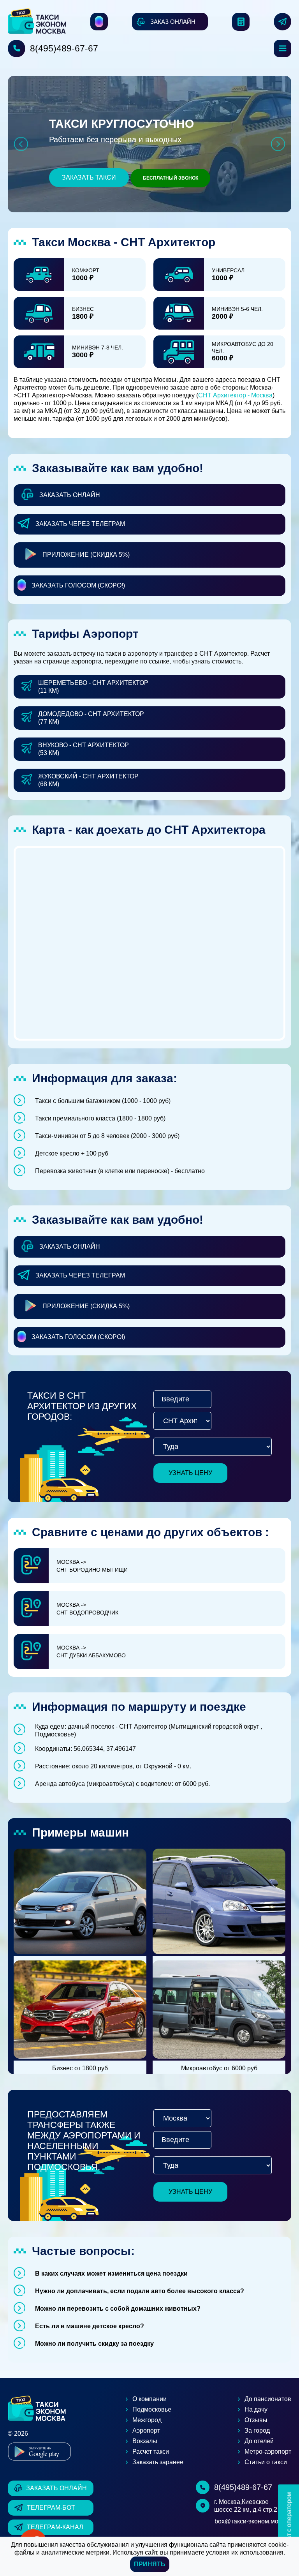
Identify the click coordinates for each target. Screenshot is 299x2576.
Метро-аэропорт (268, 2452)
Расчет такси (151, 2452)
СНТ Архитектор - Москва (235, 395)
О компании (149, 2399)
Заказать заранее (158, 2462)
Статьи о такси (266, 2462)
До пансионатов (268, 2399)
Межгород (147, 2420)
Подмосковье (152, 2409)
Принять (150, 2564)
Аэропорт (146, 2430)
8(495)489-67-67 (64, 48)
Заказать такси (89, 177)
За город (257, 2430)
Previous (21, 144)
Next (278, 144)
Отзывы (256, 2420)
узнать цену (190, 1473)
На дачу (256, 2409)
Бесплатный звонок (171, 178)
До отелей (259, 2441)
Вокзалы (145, 2441)
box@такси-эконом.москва (253, 2521)
